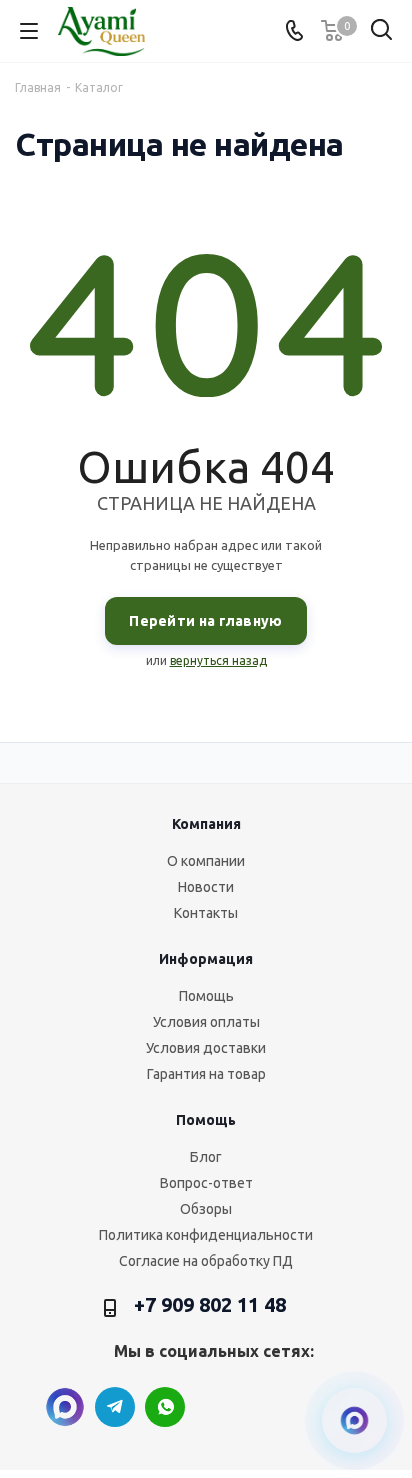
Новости (206, 887)
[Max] (65, 1407)
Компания (206, 824)
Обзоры (206, 1209)
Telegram (115, 1407)
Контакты (206, 913)
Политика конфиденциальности (206, 1235)
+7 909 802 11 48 (210, 1304)
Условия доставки (206, 1048)
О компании (206, 861)
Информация (206, 959)
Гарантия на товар (206, 1074)
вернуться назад (218, 660)
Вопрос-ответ (206, 1183)
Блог (206, 1157)
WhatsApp (165, 1407)
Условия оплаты (206, 1022)
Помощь (206, 996)
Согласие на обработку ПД (206, 1261)
